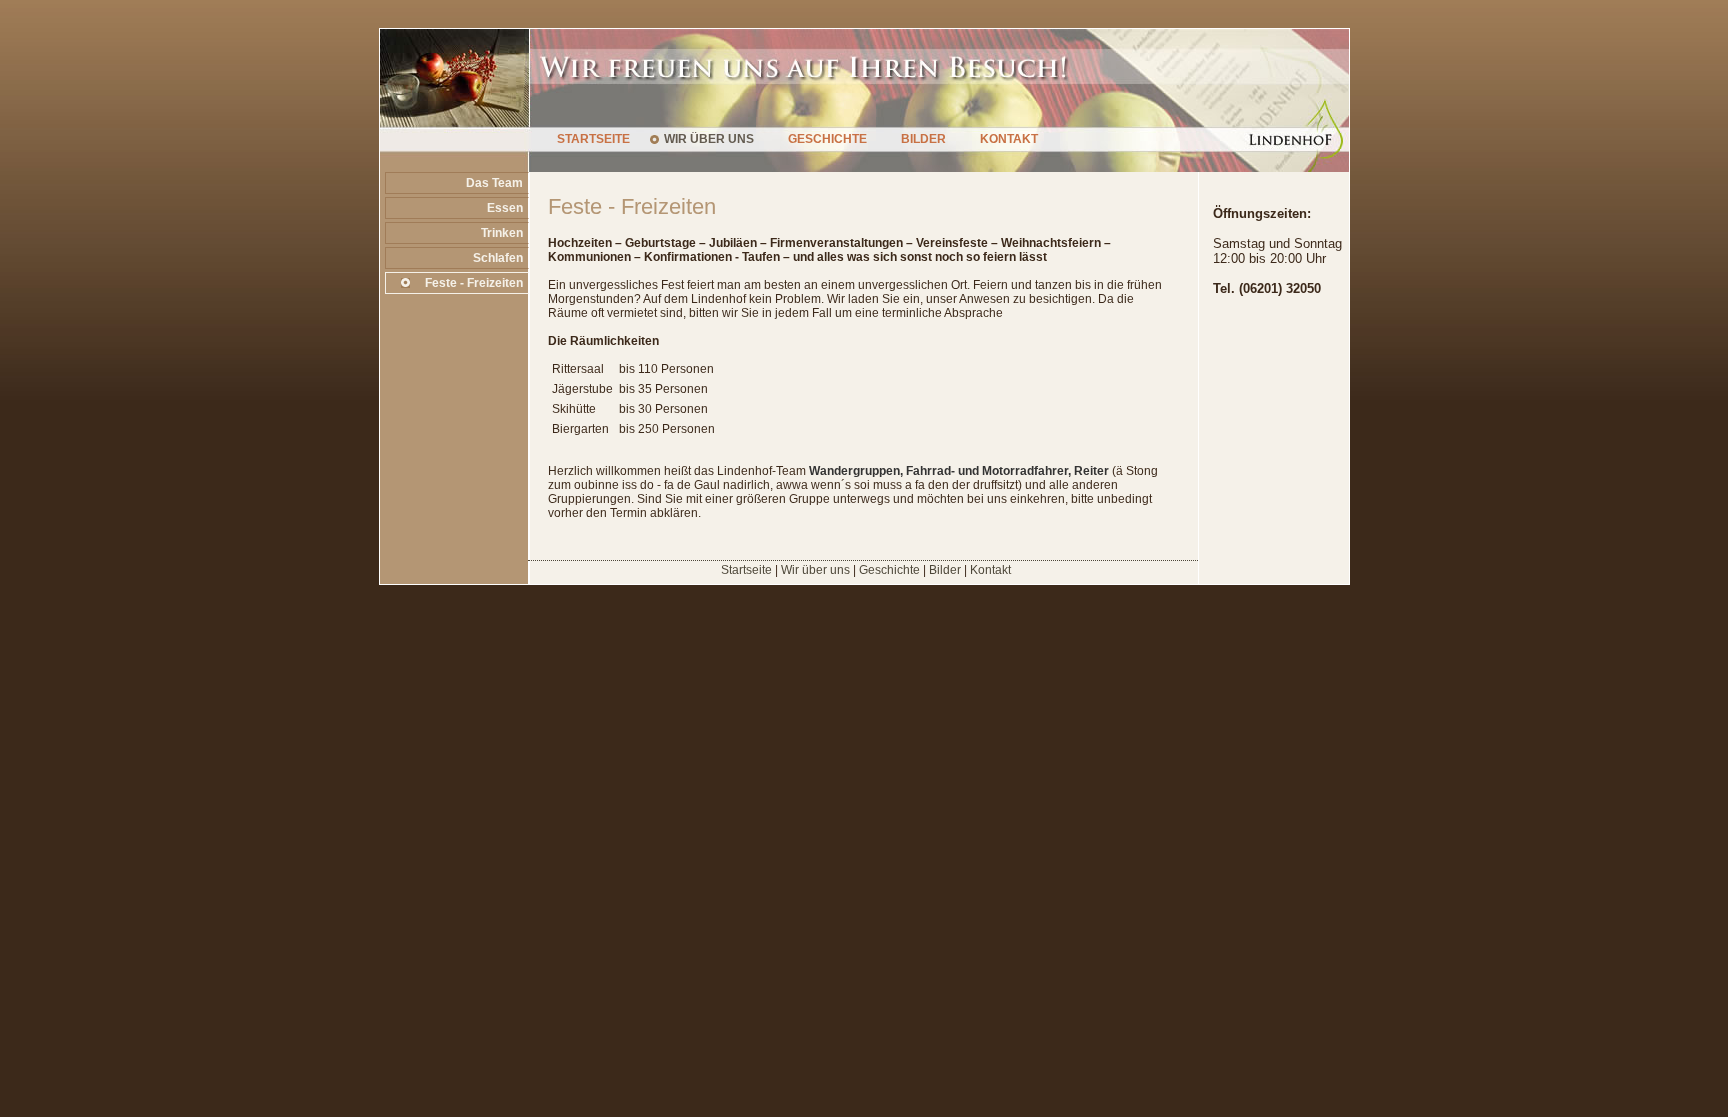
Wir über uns (815, 570)
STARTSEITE (593, 139)
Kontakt (990, 570)
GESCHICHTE (827, 139)
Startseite (746, 570)
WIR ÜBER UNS (709, 139)
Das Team (494, 183)
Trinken (502, 233)
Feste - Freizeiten (474, 283)
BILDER (923, 139)
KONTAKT (1009, 139)
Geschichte (889, 570)
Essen (505, 208)
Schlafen (498, 258)
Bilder (945, 570)
